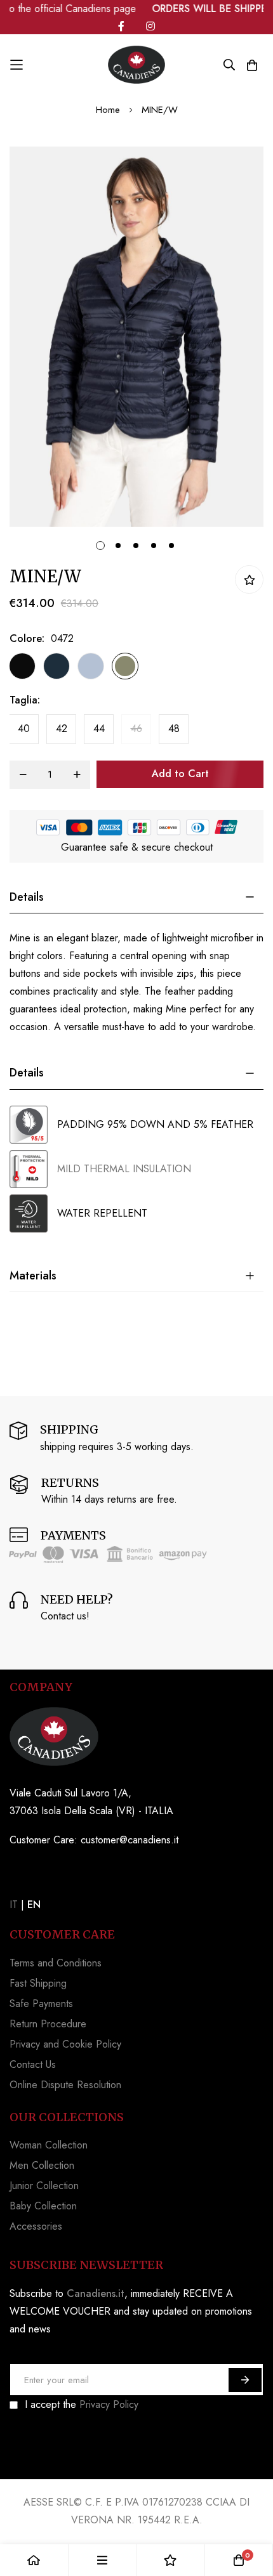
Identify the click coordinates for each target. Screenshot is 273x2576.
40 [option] (24, 729)
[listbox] (125, 669)
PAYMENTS (73, 1535)
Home (108, 110)
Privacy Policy (109, 2404)
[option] (22, 666)
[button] (98, 543)
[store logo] (136, 65)
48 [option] (174, 729)
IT (14, 1905)
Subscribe (245, 2380)
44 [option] (99, 729)
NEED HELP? (77, 1599)
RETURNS (70, 1483)
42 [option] (62, 729)
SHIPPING (69, 1429)
